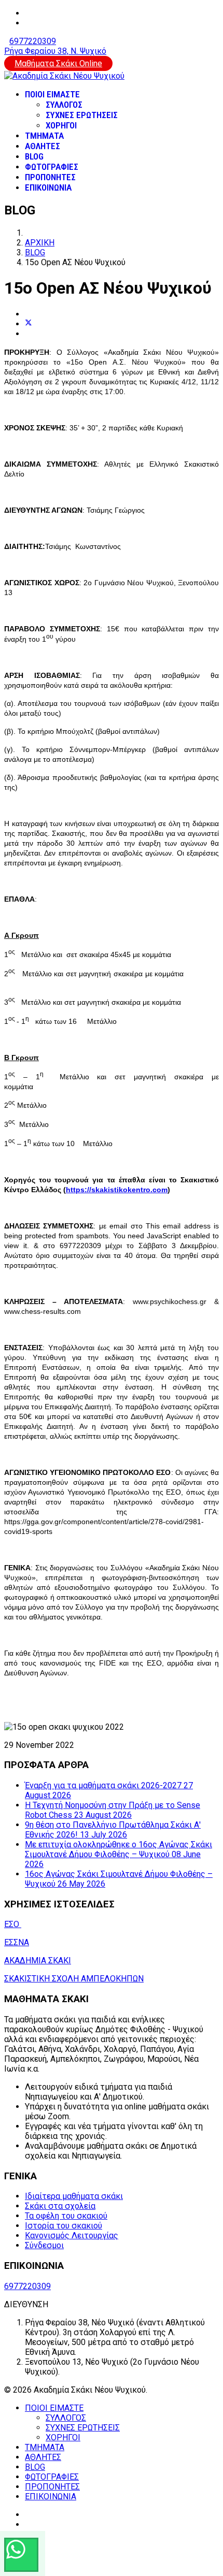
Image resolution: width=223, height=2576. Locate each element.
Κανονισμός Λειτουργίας (72, 2235)
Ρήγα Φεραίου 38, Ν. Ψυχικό (55, 51)
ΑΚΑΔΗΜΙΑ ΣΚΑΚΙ (38, 1960)
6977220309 (33, 41)
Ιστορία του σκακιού (64, 2226)
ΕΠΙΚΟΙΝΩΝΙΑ (48, 187)
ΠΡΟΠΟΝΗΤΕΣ (50, 177)
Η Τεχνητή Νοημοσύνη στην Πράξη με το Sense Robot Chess (113, 1810)
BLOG (34, 156)
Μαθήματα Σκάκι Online (58, 63)
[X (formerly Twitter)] (29, 324)
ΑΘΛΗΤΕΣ (43, 146)
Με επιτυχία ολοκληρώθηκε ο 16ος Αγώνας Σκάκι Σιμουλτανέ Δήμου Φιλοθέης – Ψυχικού (119, 1854)
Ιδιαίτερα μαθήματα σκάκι (74, 2196)
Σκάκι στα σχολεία (60, 2206)
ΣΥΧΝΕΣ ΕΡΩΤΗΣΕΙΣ (82, 115)
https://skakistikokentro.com (117, 1190)
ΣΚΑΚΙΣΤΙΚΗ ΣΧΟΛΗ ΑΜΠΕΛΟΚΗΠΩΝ (74, 1979)
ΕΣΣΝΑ (17, 1942)
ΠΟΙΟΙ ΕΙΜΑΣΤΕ (52, 94)
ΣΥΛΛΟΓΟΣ (64, 105)
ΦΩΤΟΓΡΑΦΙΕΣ (52, 167)
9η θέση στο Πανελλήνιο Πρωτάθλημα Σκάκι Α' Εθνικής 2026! (113, 1830)
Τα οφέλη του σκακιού (66, 2216)
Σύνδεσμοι (44, 2245)
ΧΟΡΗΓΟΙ (61, 125)
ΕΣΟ (13, 1924)
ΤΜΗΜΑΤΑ (44, 136)
